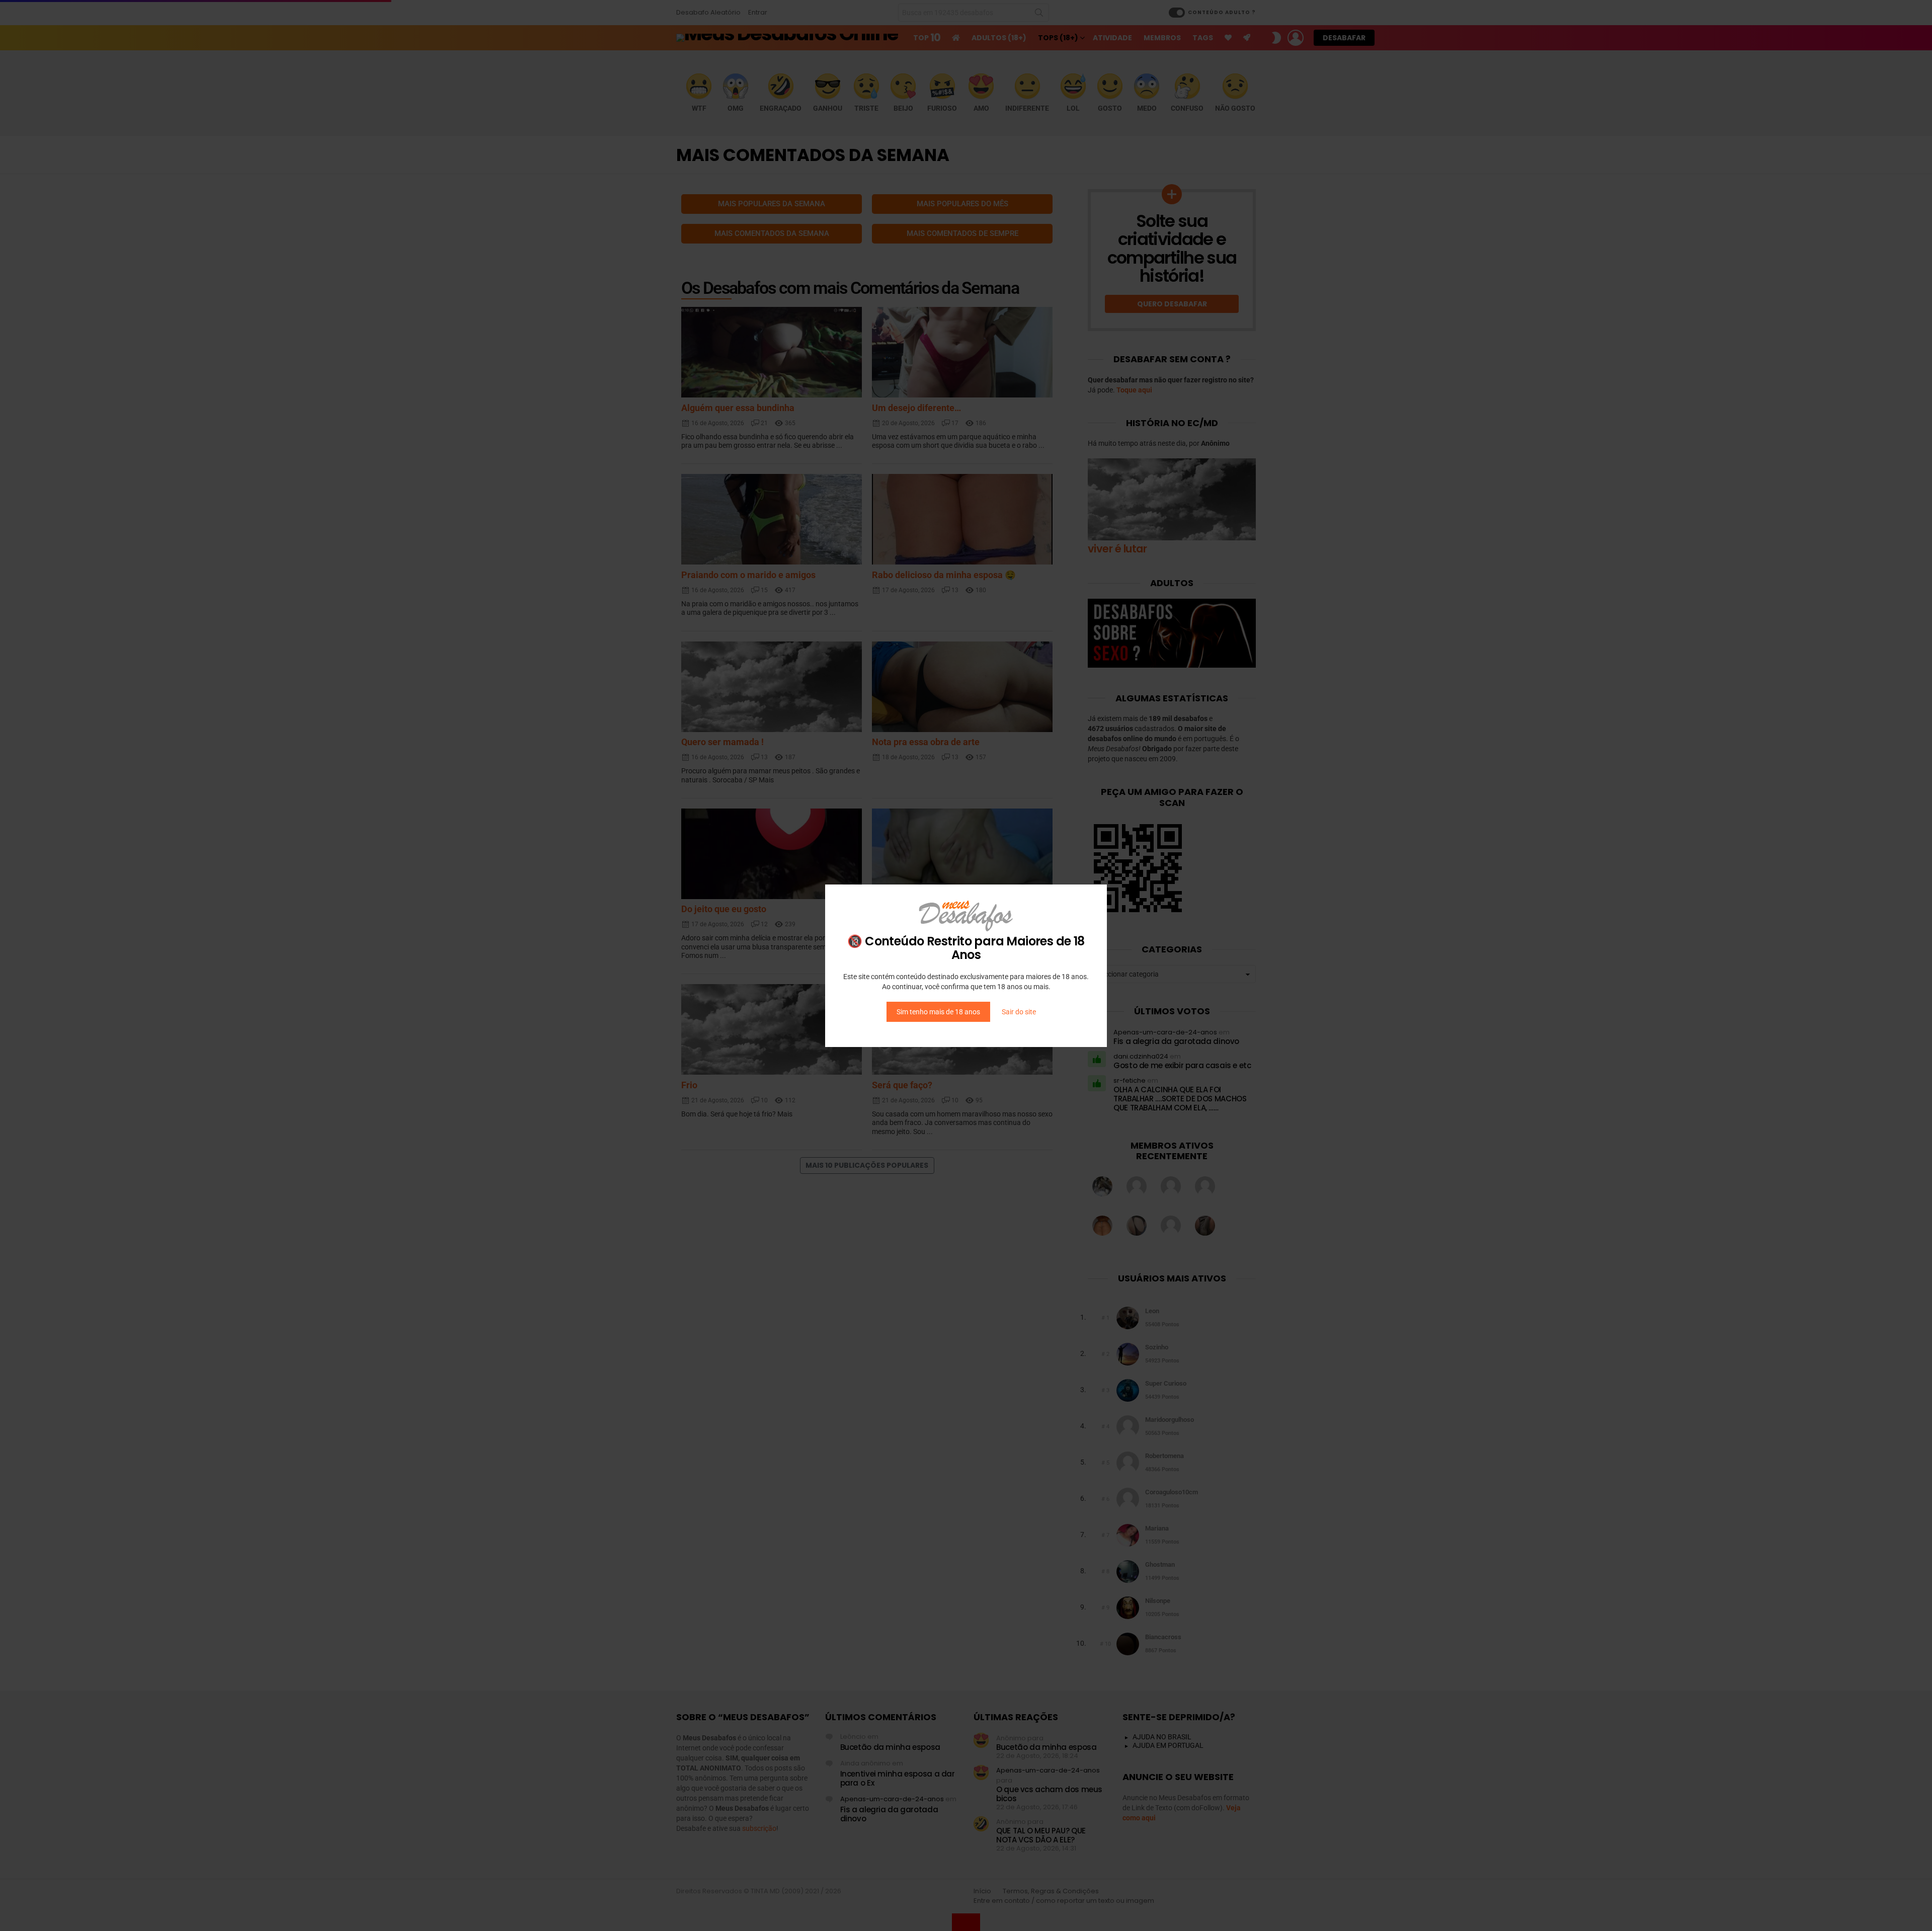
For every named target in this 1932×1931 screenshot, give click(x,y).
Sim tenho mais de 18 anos (938, 1012)
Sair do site (1019, 1012)
